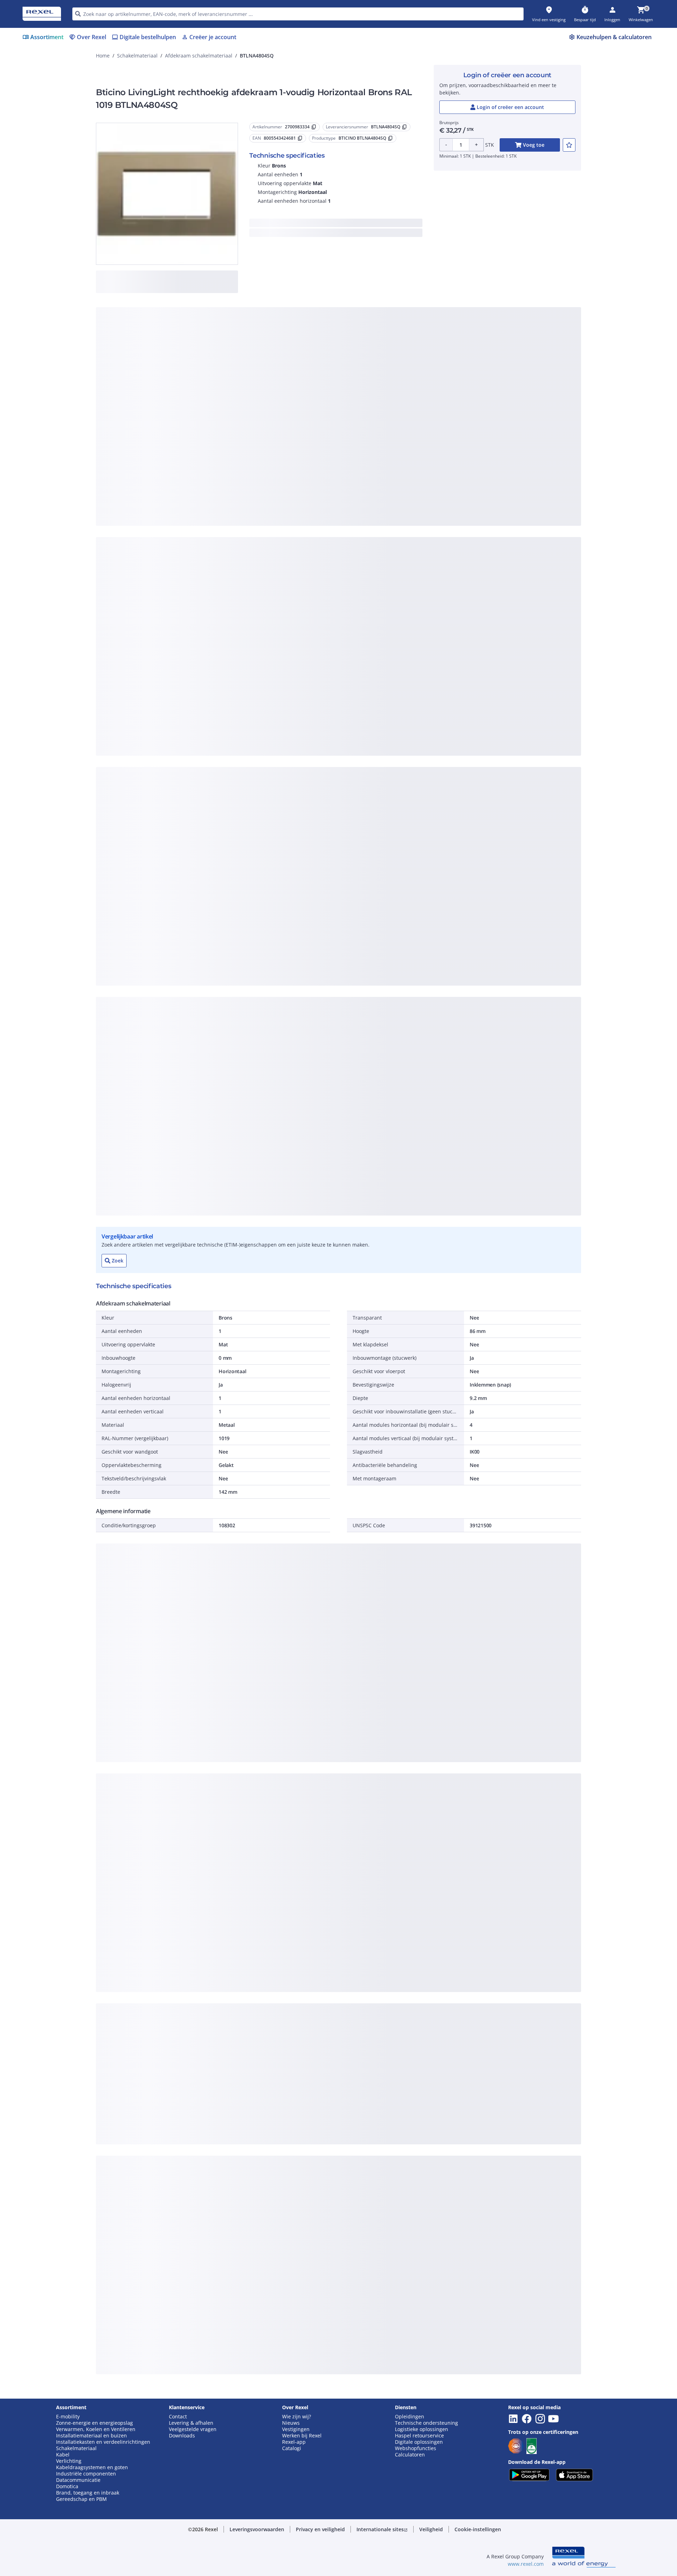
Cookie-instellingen (266, 455)
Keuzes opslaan (261, 484)
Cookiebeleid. (263, 368)
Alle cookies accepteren (417, 484)
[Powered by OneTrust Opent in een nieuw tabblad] (425, 505)
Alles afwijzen (362, 484)
